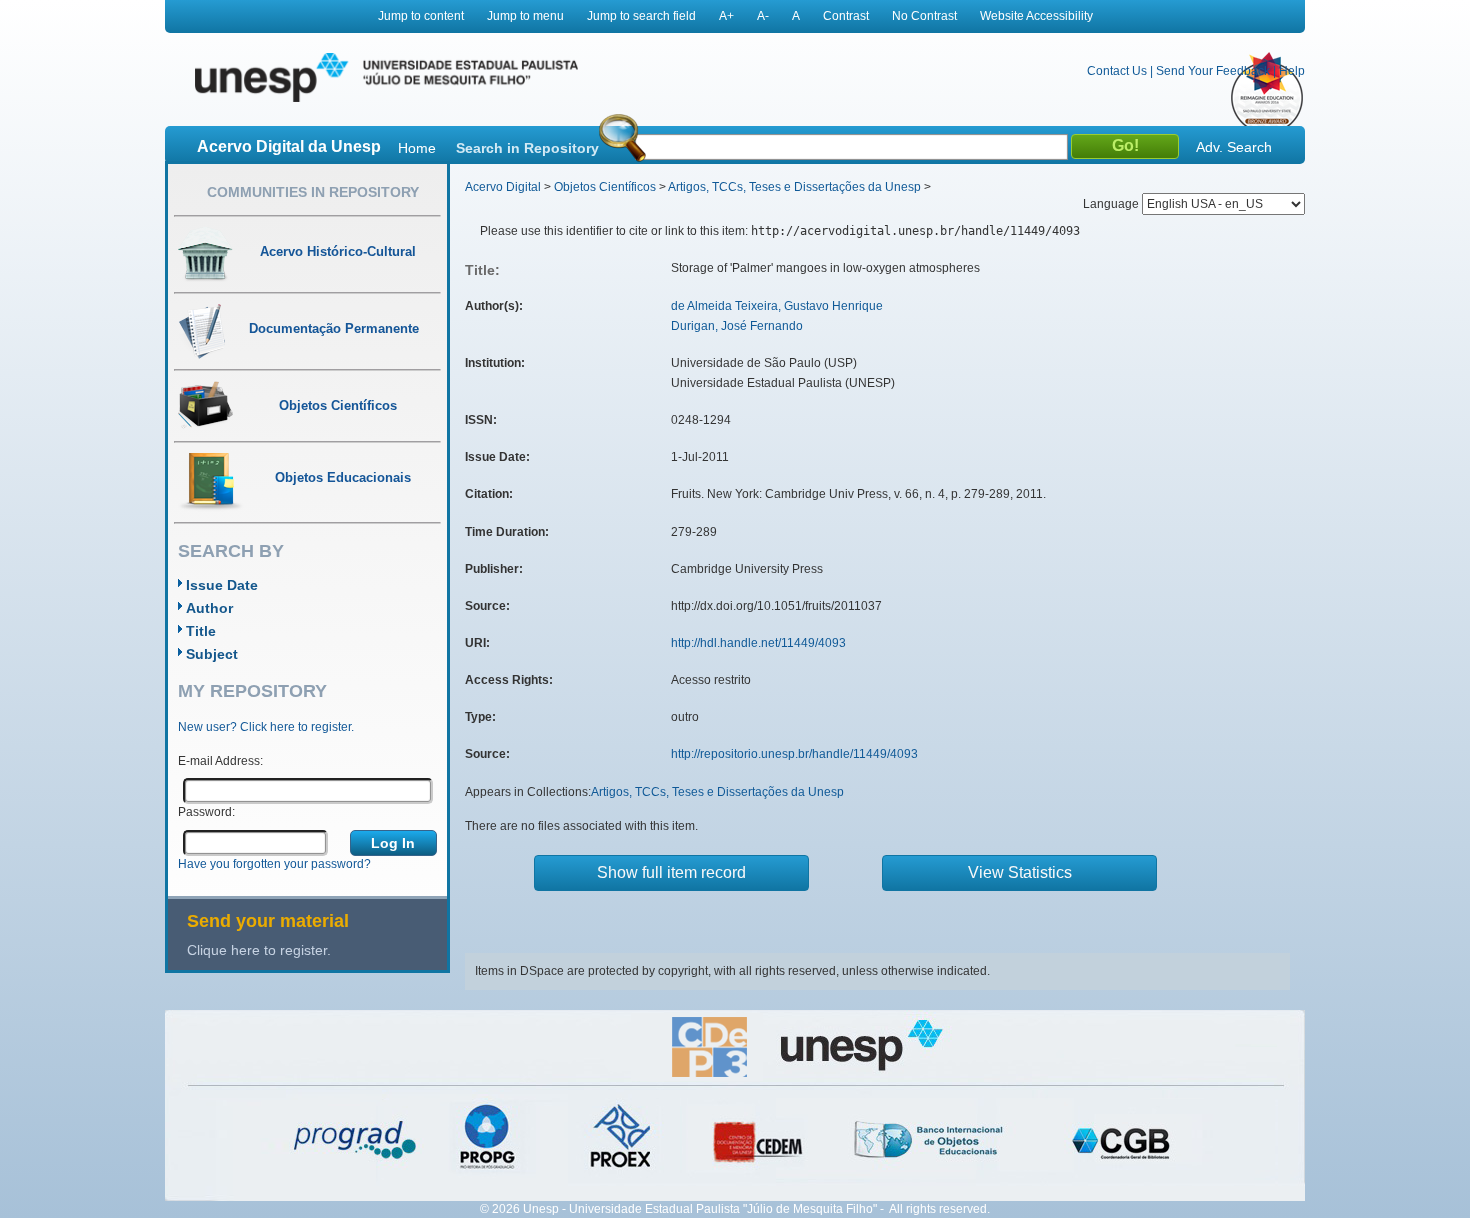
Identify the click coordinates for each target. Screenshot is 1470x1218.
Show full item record (671, 872)
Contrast (846, 16)
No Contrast (924, 16)
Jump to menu (525, 16)
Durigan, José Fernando (737, 326)
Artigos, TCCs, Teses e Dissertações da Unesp (794, 187)
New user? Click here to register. (266, 727)
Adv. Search (1234, 147)
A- (763, 16)
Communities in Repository (313, 192)
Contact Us (1117, 71)
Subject (212, 654)
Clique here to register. (259, 950)
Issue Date (222, 585)
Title (201, 631)
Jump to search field (641, 16)
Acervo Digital (503, 187)
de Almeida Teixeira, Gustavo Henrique (777, 306)
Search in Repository (527, 148)
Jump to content (421, 16)
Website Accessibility (1036, 16)
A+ (726, 16)
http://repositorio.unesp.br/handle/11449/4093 (794, 754)
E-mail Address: (220, 761)
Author (209, 608)
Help (1292, 71)
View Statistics (1020, 872)
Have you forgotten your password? (274, 864)
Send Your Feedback (1213, 71)
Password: (206, 812)
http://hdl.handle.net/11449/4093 (758, 643)
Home (417, 148)
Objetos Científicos (605, 187)
